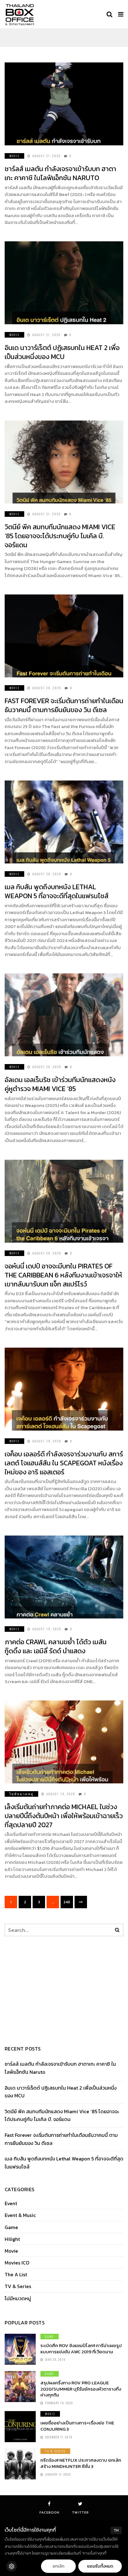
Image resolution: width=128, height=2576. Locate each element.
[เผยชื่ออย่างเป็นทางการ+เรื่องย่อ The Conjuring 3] (20, 2427)
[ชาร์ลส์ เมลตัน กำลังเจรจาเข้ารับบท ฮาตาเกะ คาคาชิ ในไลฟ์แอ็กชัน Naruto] (64, 104)
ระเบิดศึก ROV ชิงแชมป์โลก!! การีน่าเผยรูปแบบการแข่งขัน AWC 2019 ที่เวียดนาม (81, 2348)
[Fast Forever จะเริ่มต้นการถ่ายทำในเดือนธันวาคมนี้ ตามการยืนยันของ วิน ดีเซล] (64, 636)
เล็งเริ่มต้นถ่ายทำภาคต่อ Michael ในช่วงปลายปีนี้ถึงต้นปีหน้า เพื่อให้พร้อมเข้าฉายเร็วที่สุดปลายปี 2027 (64, 1816)
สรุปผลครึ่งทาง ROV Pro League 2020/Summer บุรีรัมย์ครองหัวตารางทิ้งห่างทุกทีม (81, 2389)
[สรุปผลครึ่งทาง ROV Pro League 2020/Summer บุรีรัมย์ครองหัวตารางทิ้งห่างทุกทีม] (20, 2387)
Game (11, 2227)
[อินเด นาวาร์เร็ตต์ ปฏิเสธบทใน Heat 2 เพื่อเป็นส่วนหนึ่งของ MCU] (64, 283)
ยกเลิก (58, 2566)
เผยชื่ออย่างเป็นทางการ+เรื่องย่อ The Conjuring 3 (77, 2426)
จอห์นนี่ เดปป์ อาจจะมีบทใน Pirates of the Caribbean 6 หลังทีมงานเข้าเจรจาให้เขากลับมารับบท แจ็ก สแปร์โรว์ (63, 1275)
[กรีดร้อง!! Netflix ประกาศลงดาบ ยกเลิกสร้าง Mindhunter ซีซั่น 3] (20, 2464)
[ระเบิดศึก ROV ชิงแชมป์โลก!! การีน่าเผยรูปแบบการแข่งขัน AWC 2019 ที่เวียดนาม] (20, 2349)
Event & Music (20, 2215)
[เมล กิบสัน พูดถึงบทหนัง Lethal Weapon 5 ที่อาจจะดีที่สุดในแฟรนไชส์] (64, 822)
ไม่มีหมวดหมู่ (21, 1794)
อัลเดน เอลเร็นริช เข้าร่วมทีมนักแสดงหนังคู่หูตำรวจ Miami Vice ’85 (60, 1084)
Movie (14, 156)
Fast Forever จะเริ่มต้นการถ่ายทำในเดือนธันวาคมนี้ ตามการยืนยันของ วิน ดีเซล (64, 705)
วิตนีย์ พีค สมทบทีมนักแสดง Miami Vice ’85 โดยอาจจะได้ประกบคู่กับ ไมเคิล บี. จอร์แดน (60, 536)
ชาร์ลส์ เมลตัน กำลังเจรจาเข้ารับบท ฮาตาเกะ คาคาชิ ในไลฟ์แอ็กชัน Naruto (60, 173)
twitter (80, 2512)
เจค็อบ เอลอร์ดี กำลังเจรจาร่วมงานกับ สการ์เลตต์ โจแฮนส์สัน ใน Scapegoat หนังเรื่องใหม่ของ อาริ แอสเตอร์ (64, 1463)
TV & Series (18, 2286)
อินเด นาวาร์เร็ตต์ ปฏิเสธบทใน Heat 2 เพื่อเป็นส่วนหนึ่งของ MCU (62, 352)
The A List (16, 2275)
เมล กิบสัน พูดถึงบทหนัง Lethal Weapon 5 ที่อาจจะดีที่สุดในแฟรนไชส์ (57, 891)
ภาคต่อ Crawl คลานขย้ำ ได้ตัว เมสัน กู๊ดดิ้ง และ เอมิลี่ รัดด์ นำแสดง (56, 1646)
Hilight (12, 2239)
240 (67, 1902)
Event (11, 2203)
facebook (50, 2512)
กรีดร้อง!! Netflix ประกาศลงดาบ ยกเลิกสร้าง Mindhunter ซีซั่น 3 (81, 2463)
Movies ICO (17, 2263)
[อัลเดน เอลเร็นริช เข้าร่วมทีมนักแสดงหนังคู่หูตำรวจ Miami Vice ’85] (64, 1015)
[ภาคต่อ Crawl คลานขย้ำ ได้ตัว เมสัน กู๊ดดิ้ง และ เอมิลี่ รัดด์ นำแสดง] (64, 1577)
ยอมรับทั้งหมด (100, 2566)
